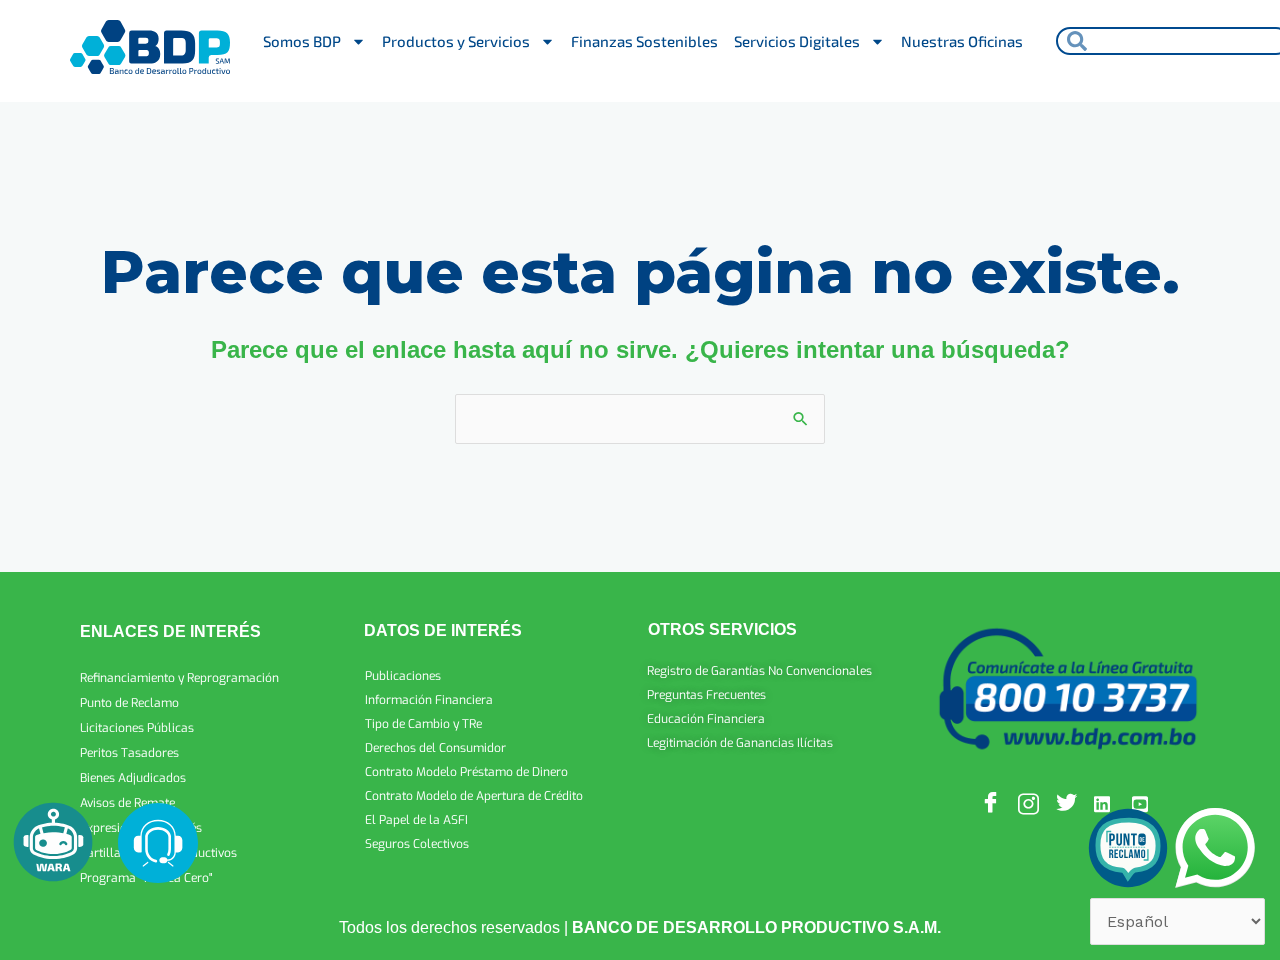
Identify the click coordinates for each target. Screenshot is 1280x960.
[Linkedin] (1106, 803)
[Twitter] (1068, 803)
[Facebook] (992, 803)
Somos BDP (302, 41)
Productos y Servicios (456, 41)
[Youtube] (1144, 803)
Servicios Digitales (797, 41)
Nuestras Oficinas (962, 41)
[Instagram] (1030, 803)
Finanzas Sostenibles (644, 41)
